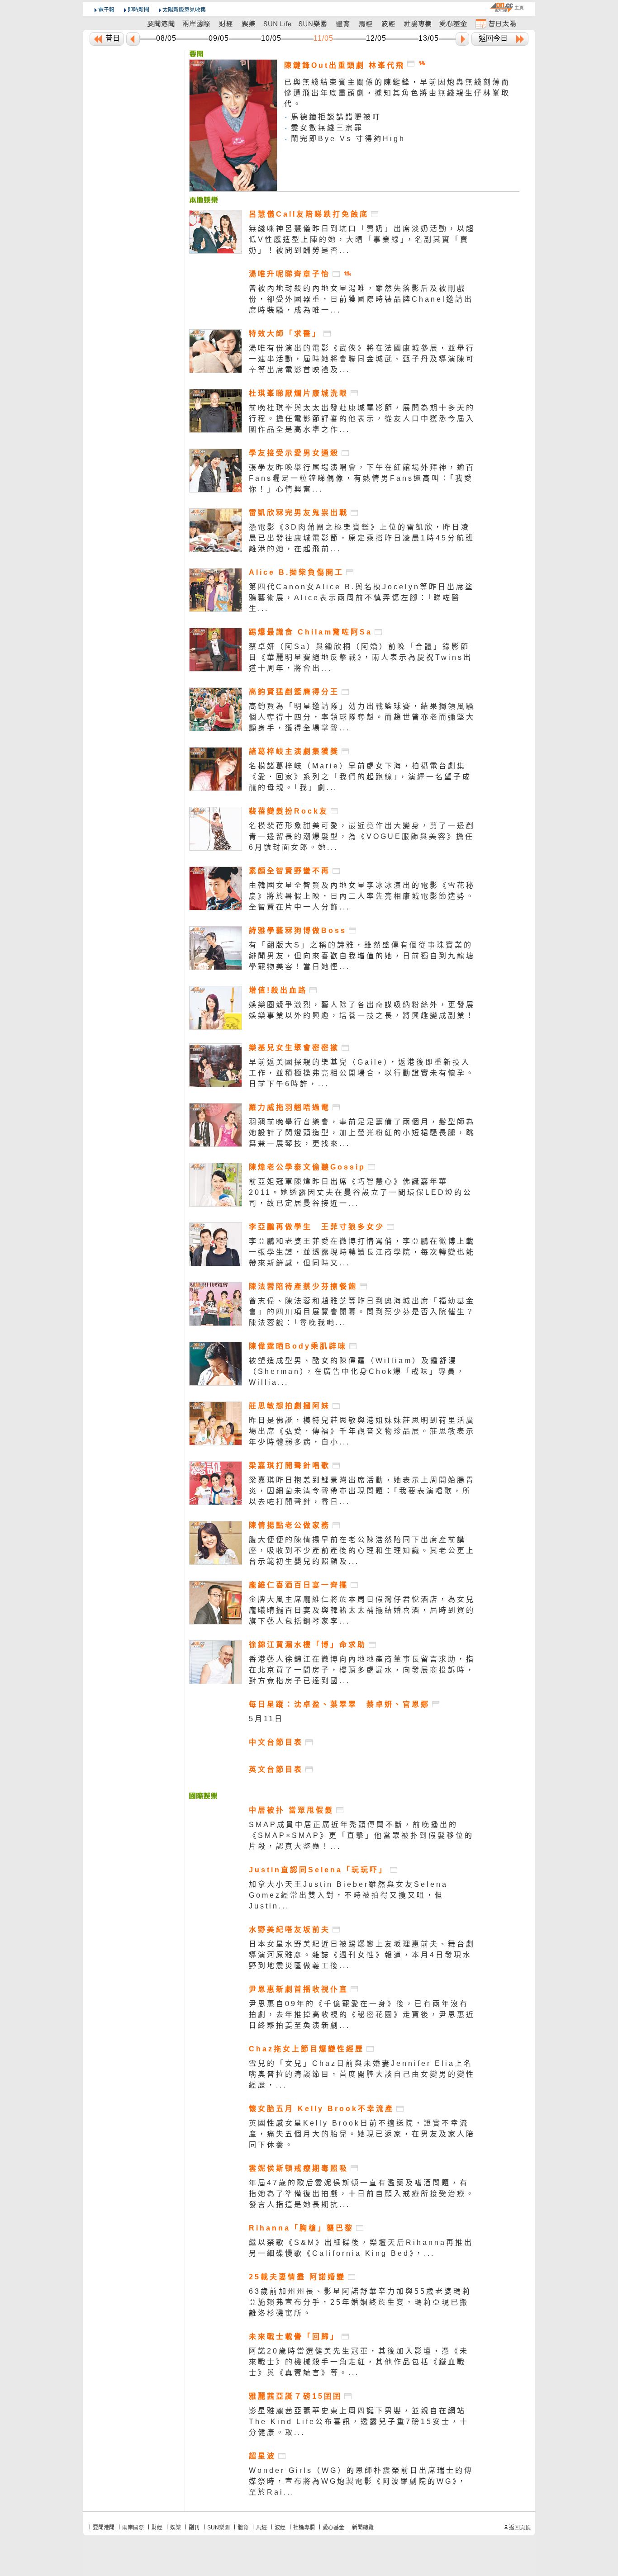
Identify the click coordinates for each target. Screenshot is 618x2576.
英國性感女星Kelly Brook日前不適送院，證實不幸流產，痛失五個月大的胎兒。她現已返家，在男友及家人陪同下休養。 (362, 2134)
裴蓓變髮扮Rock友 (289, 811)
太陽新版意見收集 (184, 10)
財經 (157, 2528)
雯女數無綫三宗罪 (327, 128)
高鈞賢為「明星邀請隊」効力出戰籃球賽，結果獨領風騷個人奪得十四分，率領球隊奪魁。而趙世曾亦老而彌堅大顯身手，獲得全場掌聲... (362, 717)
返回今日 (493, 38)
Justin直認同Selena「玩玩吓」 (318, 1870)
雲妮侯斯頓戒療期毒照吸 (299, 2168)
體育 (243, 2528)
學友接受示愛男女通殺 (294, 453)
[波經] (389, 23)
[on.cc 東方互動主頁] (507, 7)
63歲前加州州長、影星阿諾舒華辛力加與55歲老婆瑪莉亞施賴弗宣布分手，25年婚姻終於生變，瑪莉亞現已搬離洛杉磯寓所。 (360, 2302)
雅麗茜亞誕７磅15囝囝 (295, 2396)
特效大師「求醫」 (285, 334)
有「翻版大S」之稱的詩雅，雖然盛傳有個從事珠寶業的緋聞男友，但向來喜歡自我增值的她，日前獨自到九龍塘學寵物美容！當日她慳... (362, 956)
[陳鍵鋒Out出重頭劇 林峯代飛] (196, 54)
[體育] (343, 23)
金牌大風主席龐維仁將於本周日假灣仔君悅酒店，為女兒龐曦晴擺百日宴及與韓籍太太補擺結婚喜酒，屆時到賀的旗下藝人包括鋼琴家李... (362, 1610)
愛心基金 (333, 2528)
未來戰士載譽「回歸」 (294, 2337)
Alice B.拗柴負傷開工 (296, 572)
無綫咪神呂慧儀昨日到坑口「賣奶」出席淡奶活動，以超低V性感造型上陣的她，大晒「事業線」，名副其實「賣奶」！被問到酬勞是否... (362, 239)
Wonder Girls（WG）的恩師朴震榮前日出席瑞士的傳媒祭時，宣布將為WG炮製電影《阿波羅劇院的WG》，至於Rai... (361, 2481)
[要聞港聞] (162, 23)
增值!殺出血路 (278, 990)
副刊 (194, 2528)
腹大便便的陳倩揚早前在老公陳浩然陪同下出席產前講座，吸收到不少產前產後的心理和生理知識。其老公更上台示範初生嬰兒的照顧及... (362, 1551)
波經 (280, 2528)
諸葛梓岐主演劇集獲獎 (294, 751)
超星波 (262, 2456)
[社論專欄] (418, 23)
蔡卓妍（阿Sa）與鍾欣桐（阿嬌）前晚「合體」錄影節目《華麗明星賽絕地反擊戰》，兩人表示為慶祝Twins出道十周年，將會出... (361, 657)
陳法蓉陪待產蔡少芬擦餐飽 (303, 1286)
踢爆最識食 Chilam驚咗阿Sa (311, 632)
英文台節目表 (276, 1769)
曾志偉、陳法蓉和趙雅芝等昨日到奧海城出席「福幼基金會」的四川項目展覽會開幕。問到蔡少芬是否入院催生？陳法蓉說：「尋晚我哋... (362, 1312)
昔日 (113, 38)
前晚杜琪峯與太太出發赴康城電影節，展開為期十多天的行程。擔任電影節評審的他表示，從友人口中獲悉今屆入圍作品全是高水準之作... (362, 419)
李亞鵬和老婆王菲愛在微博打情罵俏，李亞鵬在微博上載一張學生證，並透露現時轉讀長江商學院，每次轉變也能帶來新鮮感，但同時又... (362, 1252)
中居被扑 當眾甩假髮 (291, 1810)
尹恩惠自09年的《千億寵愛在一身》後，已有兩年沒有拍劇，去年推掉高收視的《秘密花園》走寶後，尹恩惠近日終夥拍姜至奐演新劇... (362, 2015)
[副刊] (278, 23)
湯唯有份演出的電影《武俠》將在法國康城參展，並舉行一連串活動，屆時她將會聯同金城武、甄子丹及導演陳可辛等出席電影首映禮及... (362, 359)
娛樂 (176, 2528)
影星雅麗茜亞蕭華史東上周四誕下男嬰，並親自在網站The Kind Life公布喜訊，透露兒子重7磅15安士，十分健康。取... (359, 2422)
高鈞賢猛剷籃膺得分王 (294, 692)
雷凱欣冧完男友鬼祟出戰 (299, 513)
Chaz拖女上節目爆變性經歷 (307, 2049)
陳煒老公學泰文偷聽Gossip (307, 1167)
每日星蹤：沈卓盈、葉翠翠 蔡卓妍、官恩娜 (339, 1704)
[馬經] (366, 23)
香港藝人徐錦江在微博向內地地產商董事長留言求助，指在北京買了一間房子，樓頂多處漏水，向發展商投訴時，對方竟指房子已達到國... (362, 1670)
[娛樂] (249, 23)
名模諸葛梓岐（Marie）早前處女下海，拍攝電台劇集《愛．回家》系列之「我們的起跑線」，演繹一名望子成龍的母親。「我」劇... (360, 777)
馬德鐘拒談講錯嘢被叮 (336, 117)
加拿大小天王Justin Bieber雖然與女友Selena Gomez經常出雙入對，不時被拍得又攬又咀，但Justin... (348, 1895)
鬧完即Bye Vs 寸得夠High (348, 139)
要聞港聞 (104, 2528)
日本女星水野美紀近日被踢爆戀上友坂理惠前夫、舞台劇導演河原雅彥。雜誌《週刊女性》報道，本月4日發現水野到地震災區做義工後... (362, 1955)
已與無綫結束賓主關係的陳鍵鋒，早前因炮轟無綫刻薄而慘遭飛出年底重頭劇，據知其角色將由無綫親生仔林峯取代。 (397, 93)
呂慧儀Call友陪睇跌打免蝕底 (309, 214)
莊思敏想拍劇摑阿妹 (290, 1406)
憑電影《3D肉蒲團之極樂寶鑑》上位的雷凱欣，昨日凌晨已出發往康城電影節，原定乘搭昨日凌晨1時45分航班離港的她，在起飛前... (362, 538)
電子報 (106, 10)
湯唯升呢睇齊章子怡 (290, 274)
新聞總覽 (363, 2528)
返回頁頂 (520, 2528)
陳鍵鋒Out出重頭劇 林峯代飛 (345, 65)
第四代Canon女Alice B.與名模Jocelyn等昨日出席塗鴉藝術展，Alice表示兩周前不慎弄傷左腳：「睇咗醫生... (361, 598)
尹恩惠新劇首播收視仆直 (299, 1989)
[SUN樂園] (314, 23)
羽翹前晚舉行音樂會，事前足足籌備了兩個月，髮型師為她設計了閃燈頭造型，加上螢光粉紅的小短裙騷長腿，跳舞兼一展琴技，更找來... (362, 1133)
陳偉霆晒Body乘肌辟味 (298, 1346)
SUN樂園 (219, 2528)
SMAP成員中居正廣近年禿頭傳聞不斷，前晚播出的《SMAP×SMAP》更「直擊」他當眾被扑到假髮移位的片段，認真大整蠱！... (361, 1835)
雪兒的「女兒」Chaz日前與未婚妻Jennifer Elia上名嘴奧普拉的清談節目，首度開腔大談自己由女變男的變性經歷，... (362, 2074)
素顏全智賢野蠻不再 (290, 871)
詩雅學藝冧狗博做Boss (298, 930)
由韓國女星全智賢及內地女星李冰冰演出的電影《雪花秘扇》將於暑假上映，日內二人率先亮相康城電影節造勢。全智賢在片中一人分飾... (362, 896)
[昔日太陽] (495, 23)
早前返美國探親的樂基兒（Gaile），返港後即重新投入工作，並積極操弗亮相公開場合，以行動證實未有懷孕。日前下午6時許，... (362, 1073)
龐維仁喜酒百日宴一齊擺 (299, 1585)
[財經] (226, 23)
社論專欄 (304, 2528)
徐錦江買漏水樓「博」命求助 (308, 1645)
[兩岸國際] (197, 23)
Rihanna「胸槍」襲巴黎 (301, 2228)
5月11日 (266, 1719)
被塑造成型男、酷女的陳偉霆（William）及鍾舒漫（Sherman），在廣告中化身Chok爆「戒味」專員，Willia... (357, 1371)
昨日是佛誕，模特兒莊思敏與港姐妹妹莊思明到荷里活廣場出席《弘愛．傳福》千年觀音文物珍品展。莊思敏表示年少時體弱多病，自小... (362, 1431)
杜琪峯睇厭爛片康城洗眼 (299, 393)
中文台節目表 (276, 1742)
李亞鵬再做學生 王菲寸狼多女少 (317, 1227)
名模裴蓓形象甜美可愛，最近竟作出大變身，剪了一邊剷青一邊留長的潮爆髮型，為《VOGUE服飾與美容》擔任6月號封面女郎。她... (362, 836)
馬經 (261, 2528)
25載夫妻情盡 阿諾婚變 (297, 2277)
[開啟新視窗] (376, 214)
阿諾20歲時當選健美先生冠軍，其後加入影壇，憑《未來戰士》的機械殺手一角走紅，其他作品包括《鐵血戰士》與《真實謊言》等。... (359, 2362)
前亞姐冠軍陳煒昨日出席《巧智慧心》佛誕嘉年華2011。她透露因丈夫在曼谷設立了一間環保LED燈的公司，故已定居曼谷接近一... (361, 1192)
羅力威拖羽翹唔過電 (290, 1107)
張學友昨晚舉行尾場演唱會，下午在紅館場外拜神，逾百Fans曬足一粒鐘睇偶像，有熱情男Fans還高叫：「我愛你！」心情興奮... (362, 478)
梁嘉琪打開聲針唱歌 (290, 1466)
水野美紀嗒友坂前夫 (290, 1930)
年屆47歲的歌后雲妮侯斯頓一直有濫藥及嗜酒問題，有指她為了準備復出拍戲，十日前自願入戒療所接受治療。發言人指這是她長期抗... (362, 2194)
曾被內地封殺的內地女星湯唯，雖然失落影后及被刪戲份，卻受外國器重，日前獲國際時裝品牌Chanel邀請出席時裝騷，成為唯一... (361, 299)
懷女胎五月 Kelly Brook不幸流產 (321, 2109)
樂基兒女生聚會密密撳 (294, 1048)
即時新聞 (138, 10)
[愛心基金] (453, 23)
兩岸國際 (133, 2528)
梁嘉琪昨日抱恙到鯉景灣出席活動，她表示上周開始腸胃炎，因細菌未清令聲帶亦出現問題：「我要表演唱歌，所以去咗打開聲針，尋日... (362, 1491)
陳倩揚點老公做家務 (290, 1525)
